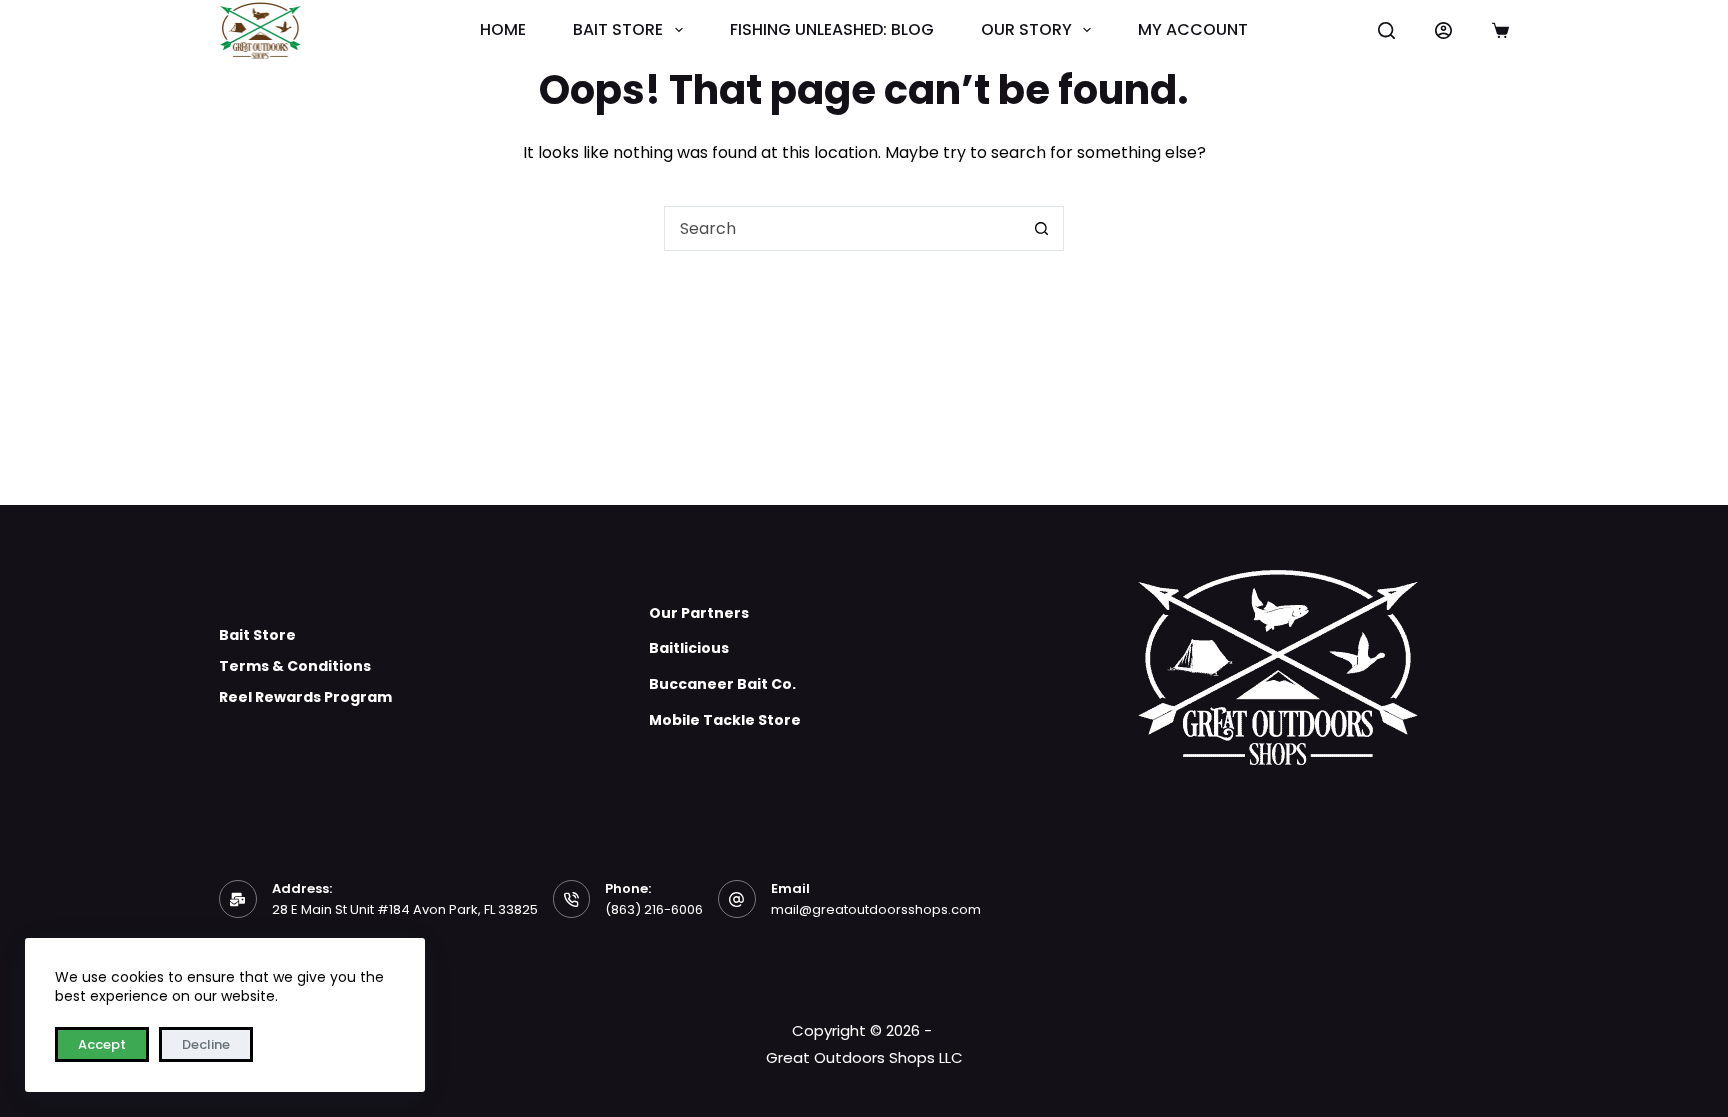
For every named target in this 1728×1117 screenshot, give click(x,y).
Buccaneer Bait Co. (722, 684)
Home (503, 30)
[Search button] (1041, 228)
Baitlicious (689, 648)
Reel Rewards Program (305, 697)
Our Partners (699, 613)
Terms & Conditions (295, 666)
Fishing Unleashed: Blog (832, 30)
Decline (206, 1044)
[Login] (1443, 30)
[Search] (1386, 30)
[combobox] (842, 228)
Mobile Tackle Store (725, 720)
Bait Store (618, 30)
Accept (102, 1044)
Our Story (1026, 30)
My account (1193, 30)
